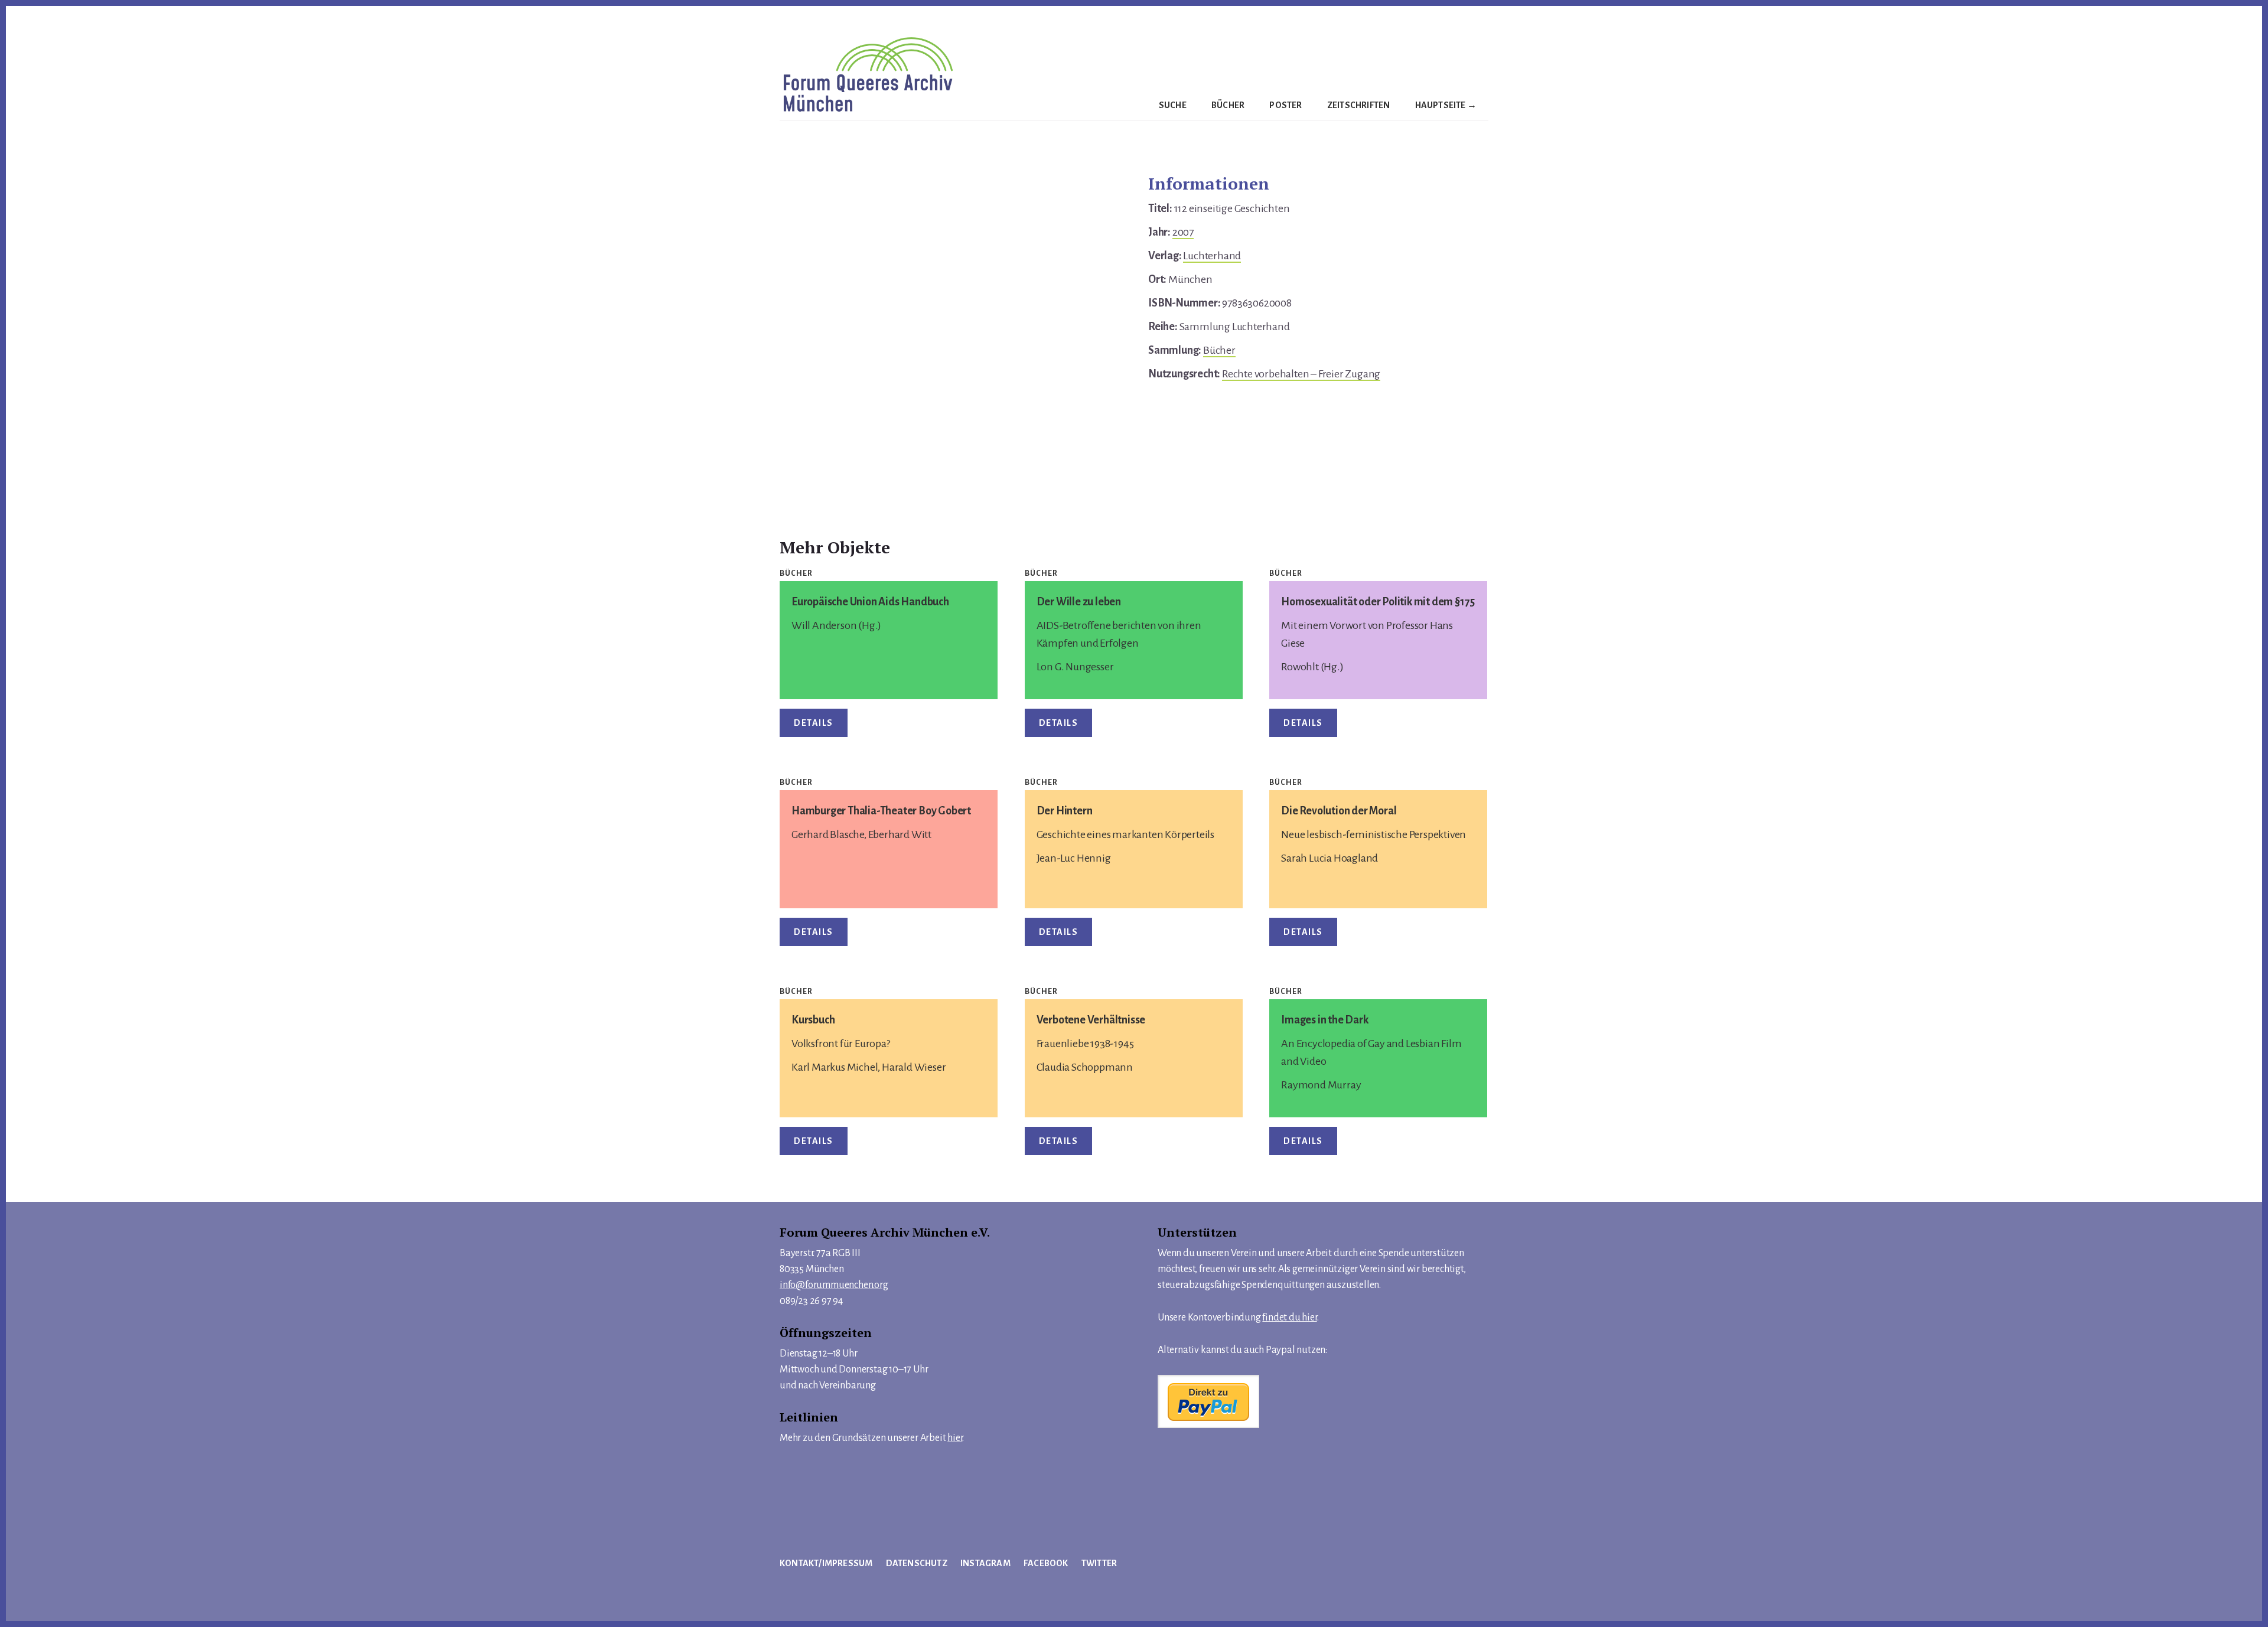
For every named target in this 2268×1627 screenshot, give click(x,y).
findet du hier (1289, 1318)
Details (814, 723)
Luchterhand (1212, 256)
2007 (1183, 232)
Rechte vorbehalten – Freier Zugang (1301, 374)
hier (955, 1438)
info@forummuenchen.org (834, 1285)
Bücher (1219, 350)
